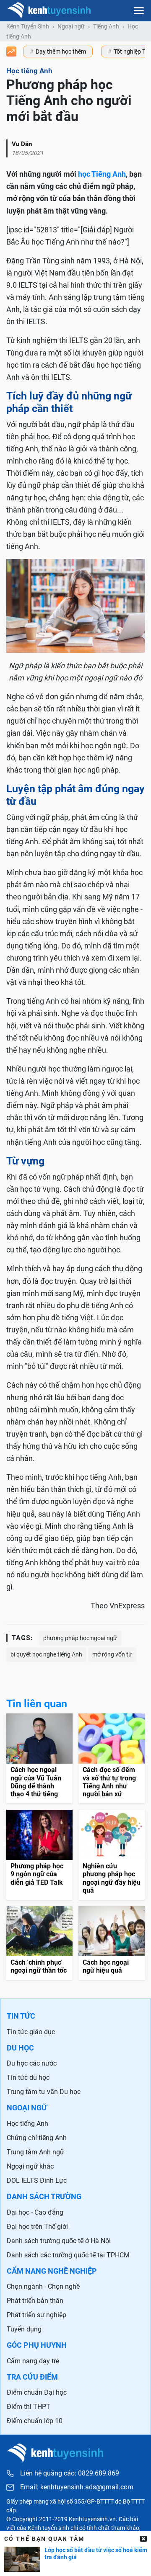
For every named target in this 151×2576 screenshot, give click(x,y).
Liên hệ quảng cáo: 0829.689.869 (70, 2473)
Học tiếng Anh (27, 2124)
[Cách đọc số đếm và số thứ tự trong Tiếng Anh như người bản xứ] (112, 1758)
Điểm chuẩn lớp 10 (35, 2421)
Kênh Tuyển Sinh (28, 26)
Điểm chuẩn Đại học (37, 2392)
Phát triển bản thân (35, 2301)
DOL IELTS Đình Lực (37, 2181)
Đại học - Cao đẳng (35, 2212)
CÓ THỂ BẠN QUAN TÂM (44, 2539)
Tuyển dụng (24, 2329)
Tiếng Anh (106, 26)
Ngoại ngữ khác (30, 2166)
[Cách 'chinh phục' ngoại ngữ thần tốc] (39, 1943)
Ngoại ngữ (71, 26)
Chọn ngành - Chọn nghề (43, 2286)
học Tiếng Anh (102, 174)
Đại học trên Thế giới (37, 2227)
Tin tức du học (28, 2078)
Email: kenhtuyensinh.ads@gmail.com (77, 2487)
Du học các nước (32, 2063)
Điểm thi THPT (29, 2407)
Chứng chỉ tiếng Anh (37, 2138)
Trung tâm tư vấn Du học (44, 2092)
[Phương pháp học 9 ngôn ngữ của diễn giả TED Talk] (39, 1855)
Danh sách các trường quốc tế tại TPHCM (68, 2255)
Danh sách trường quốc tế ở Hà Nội (59, 2241)
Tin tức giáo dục (31, 2032)
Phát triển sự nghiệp (36, 2315)
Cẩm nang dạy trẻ (33, 2361)
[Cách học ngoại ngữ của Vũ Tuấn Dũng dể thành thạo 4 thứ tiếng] (39, 1758)
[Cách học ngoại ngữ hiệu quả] (112, 1943)
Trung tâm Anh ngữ (35, 2152)
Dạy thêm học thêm (61, 52)
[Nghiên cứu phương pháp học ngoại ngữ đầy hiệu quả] (112, 1855)
